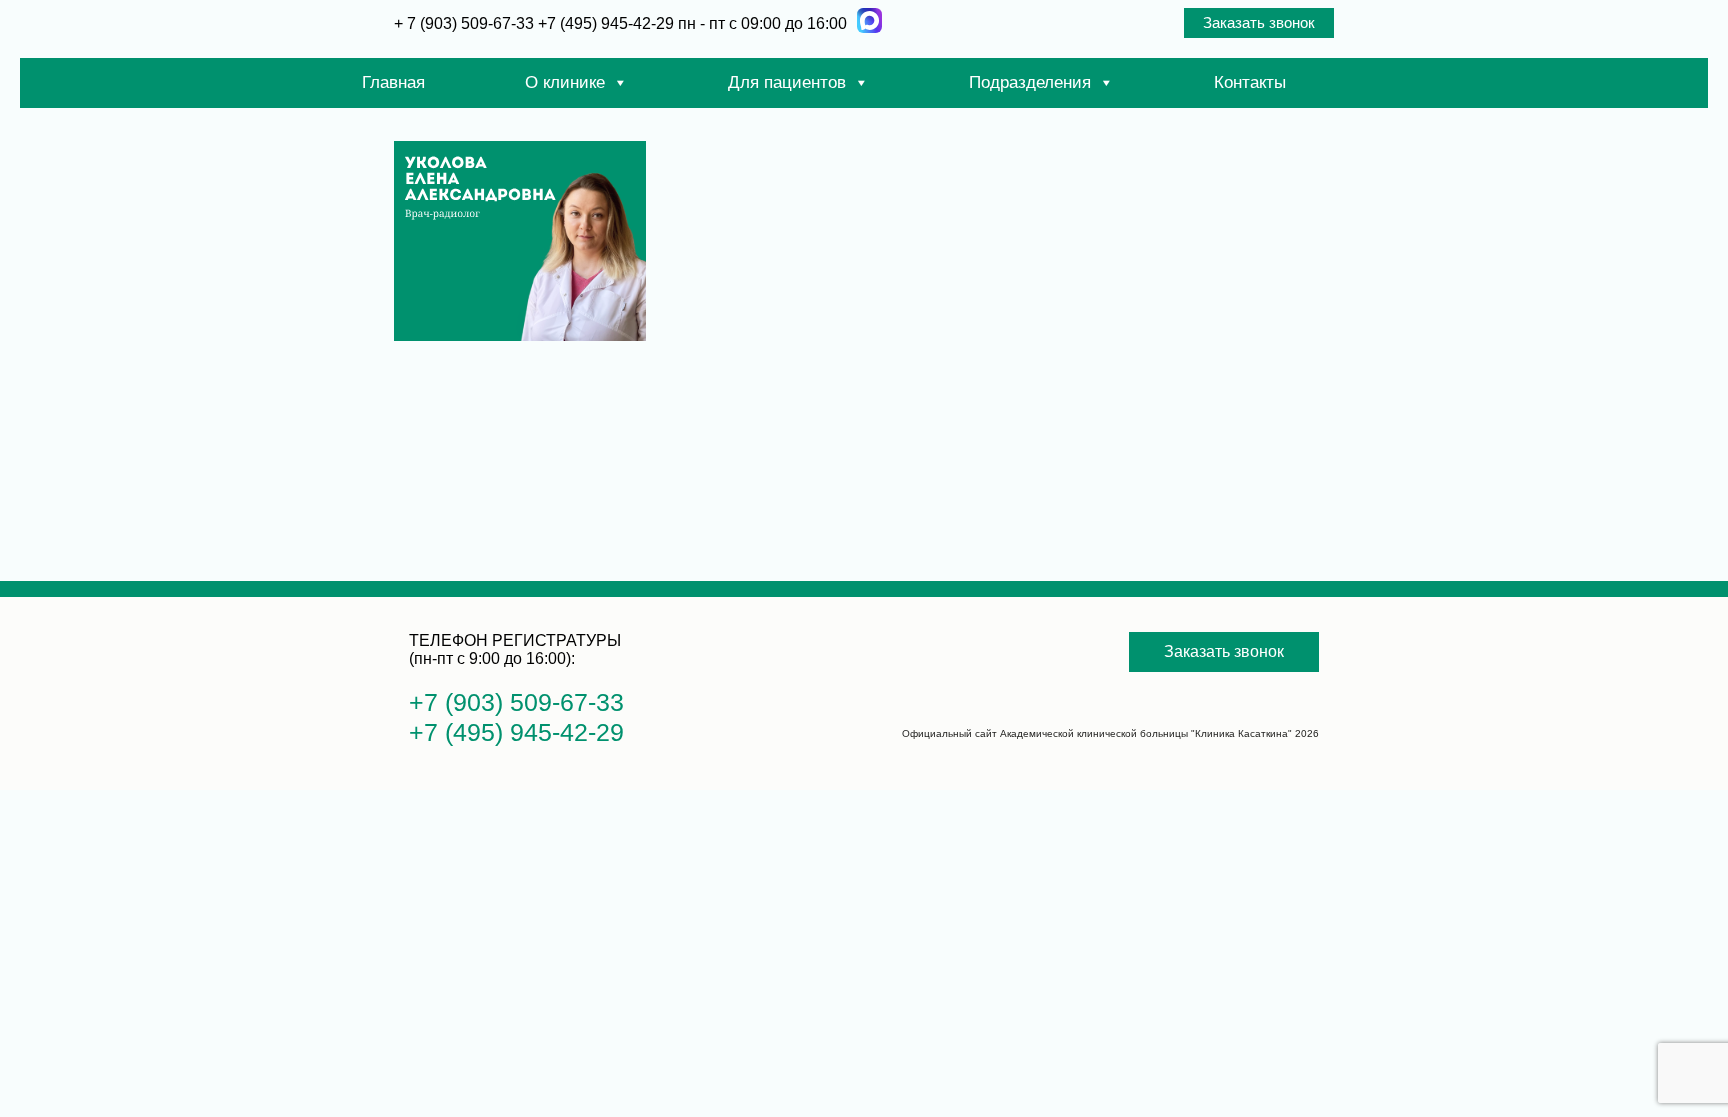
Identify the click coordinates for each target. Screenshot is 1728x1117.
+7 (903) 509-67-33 (516, 702)
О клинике (565, 82)
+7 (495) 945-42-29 (606, 23)
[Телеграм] (869, 20)
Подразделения (1030, 82)
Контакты (1250, 82)
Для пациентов (787, 82)
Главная (393, 82)
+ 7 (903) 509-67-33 (466, 23)
